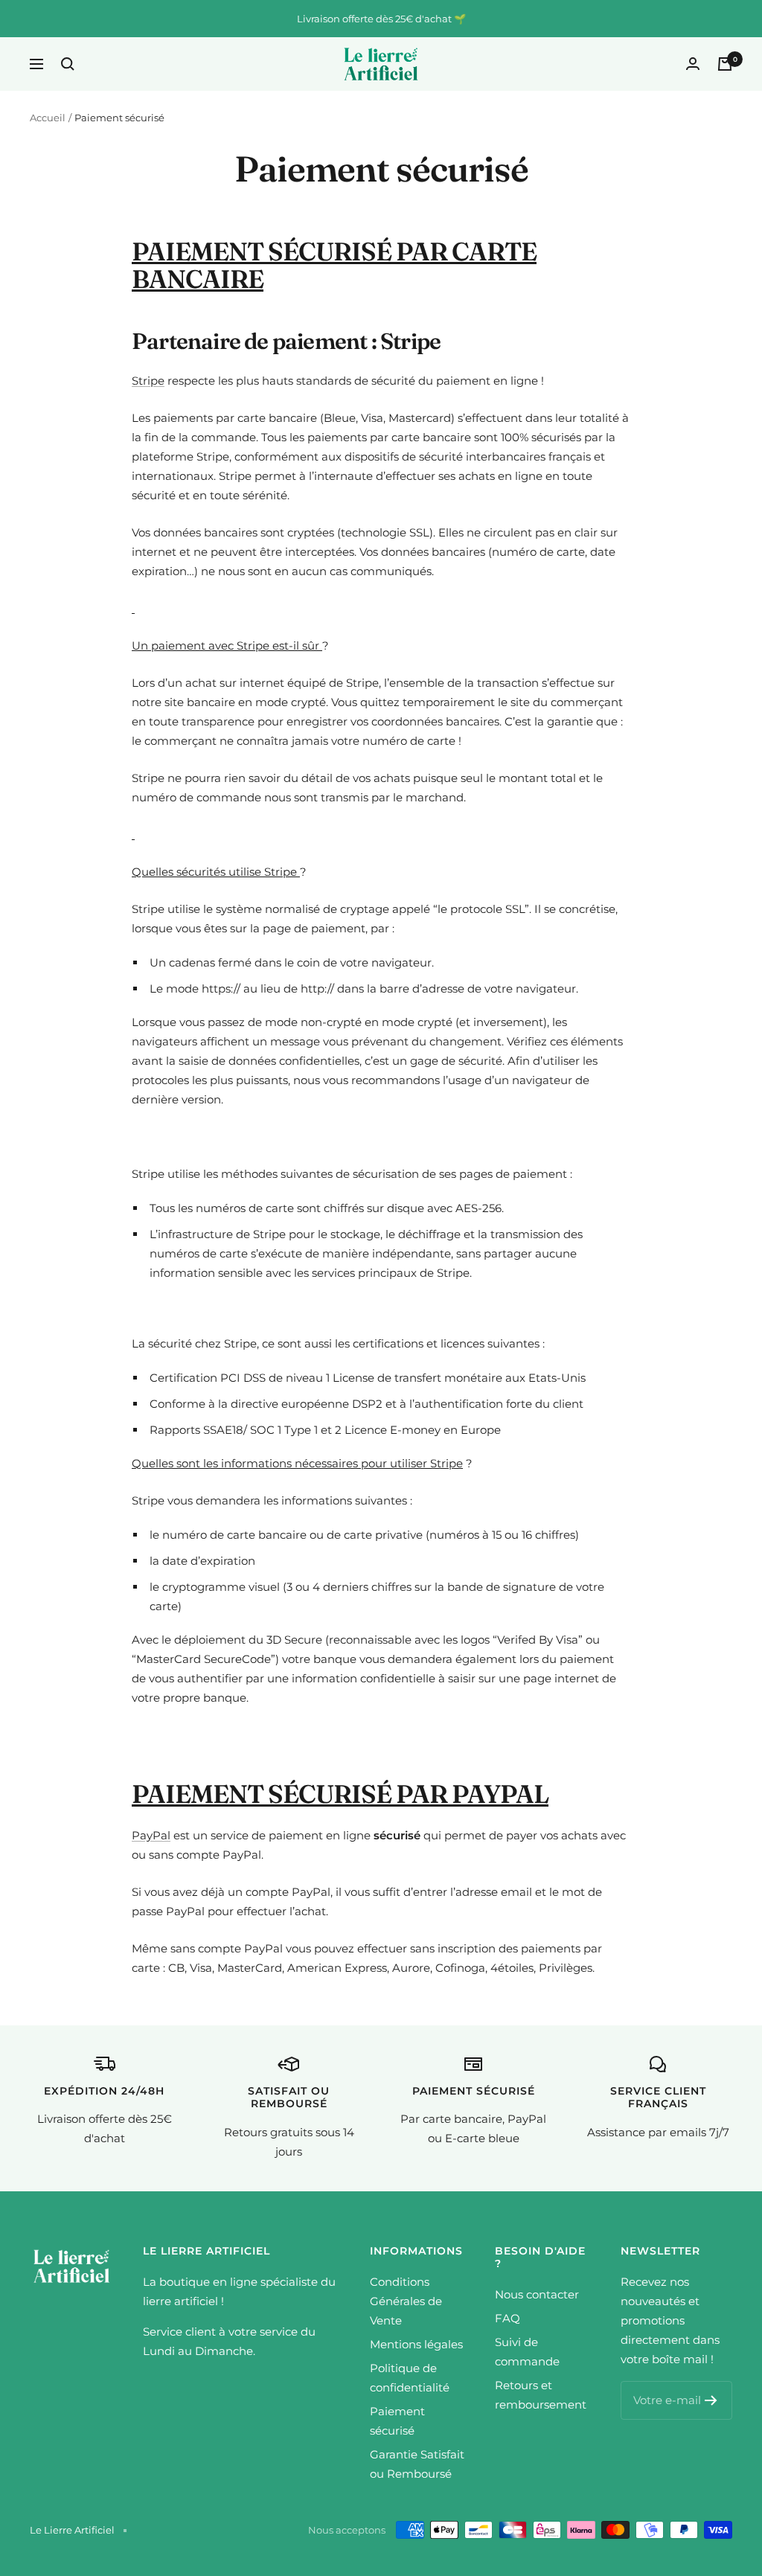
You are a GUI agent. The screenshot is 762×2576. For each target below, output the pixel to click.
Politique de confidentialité (410, 2378)
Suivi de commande (527, 2352)
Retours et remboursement (541, 2395)
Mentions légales (416, 2344)
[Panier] (725, 64)
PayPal (151, 1835)
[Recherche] (68, 64)
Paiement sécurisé (397, 2421)
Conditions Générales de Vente (406, 2301)
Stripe (148, 381)
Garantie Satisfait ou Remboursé (417, 2464)
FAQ (508, 2318)
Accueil (48, 118)
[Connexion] (693, 64)
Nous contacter (537, 2294)
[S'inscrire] (711, 2400)
